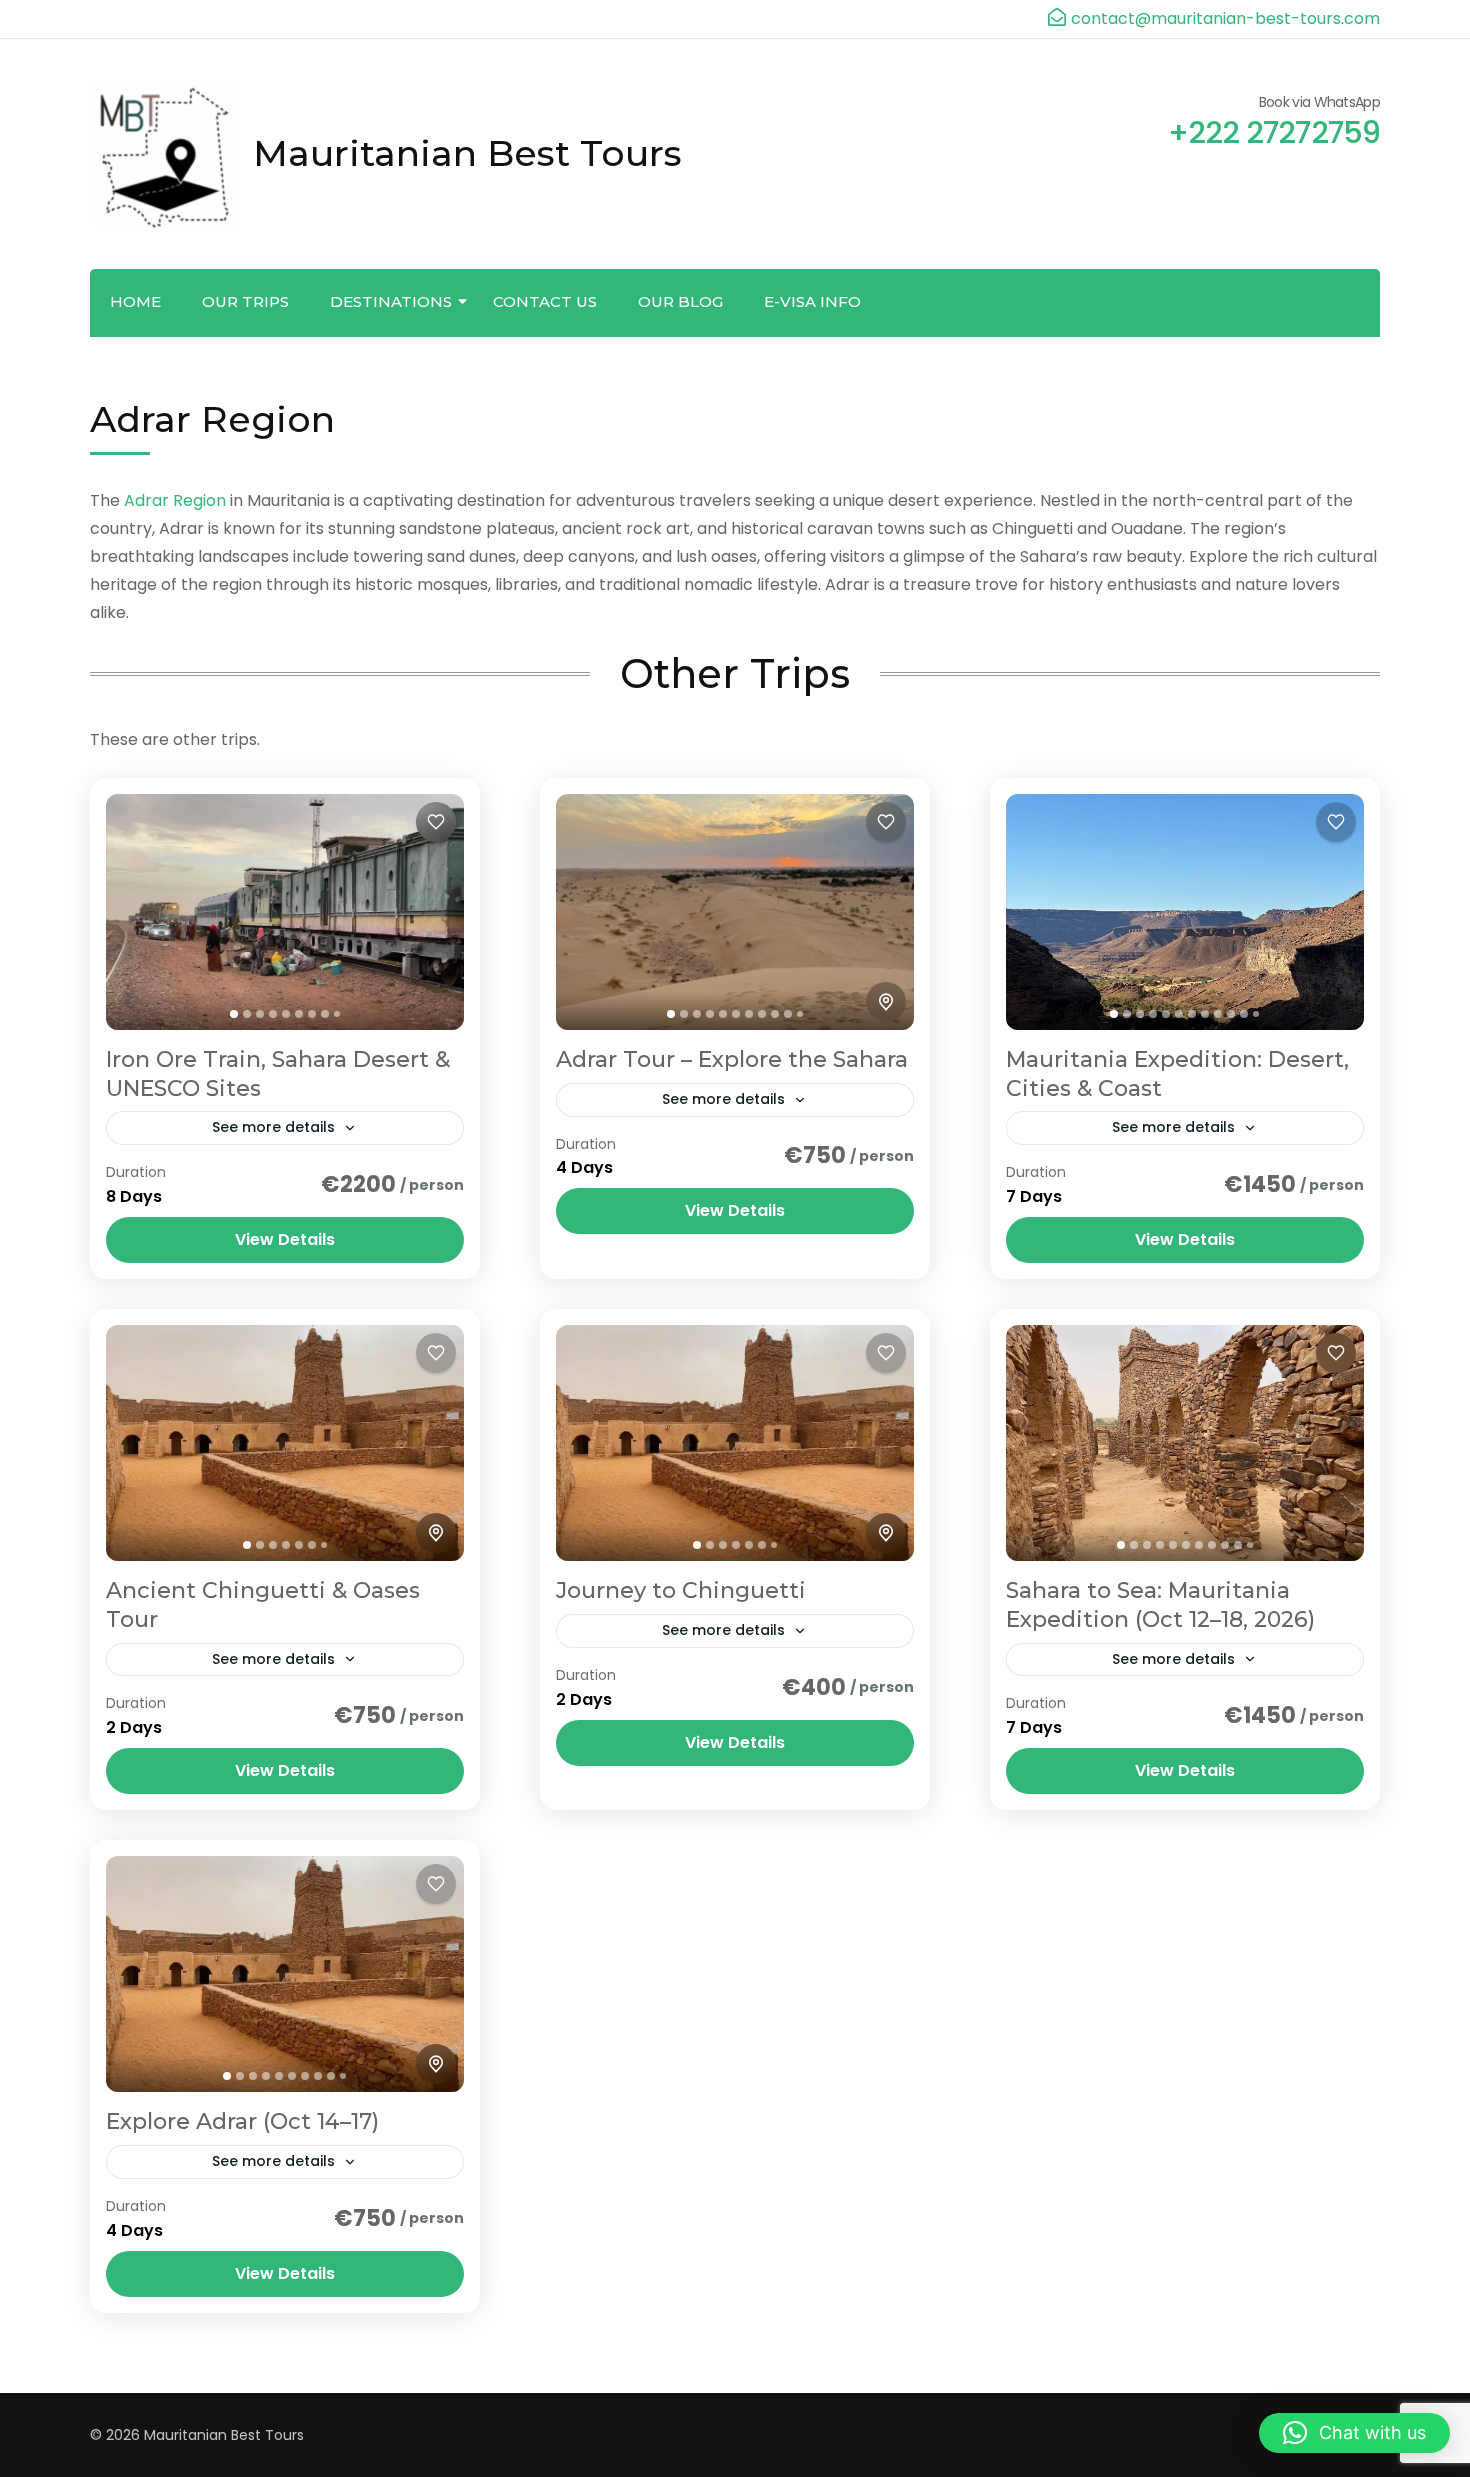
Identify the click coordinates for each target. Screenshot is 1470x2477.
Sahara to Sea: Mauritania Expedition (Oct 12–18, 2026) (1160, 1605)
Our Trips (245, 301)
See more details (273, 1127)
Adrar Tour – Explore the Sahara (732, 1059)
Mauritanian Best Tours (467, 153)
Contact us (545, 301)
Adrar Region (175, 500)
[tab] (234, 1014)
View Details (285, 1239)
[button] (1354, 2433)
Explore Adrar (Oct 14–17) (242, 2121)
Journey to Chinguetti (681, 1590)
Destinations (391, 301)
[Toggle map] (886, 1002)
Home (135, 301)
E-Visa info (812, 301)
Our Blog (680, 301)
